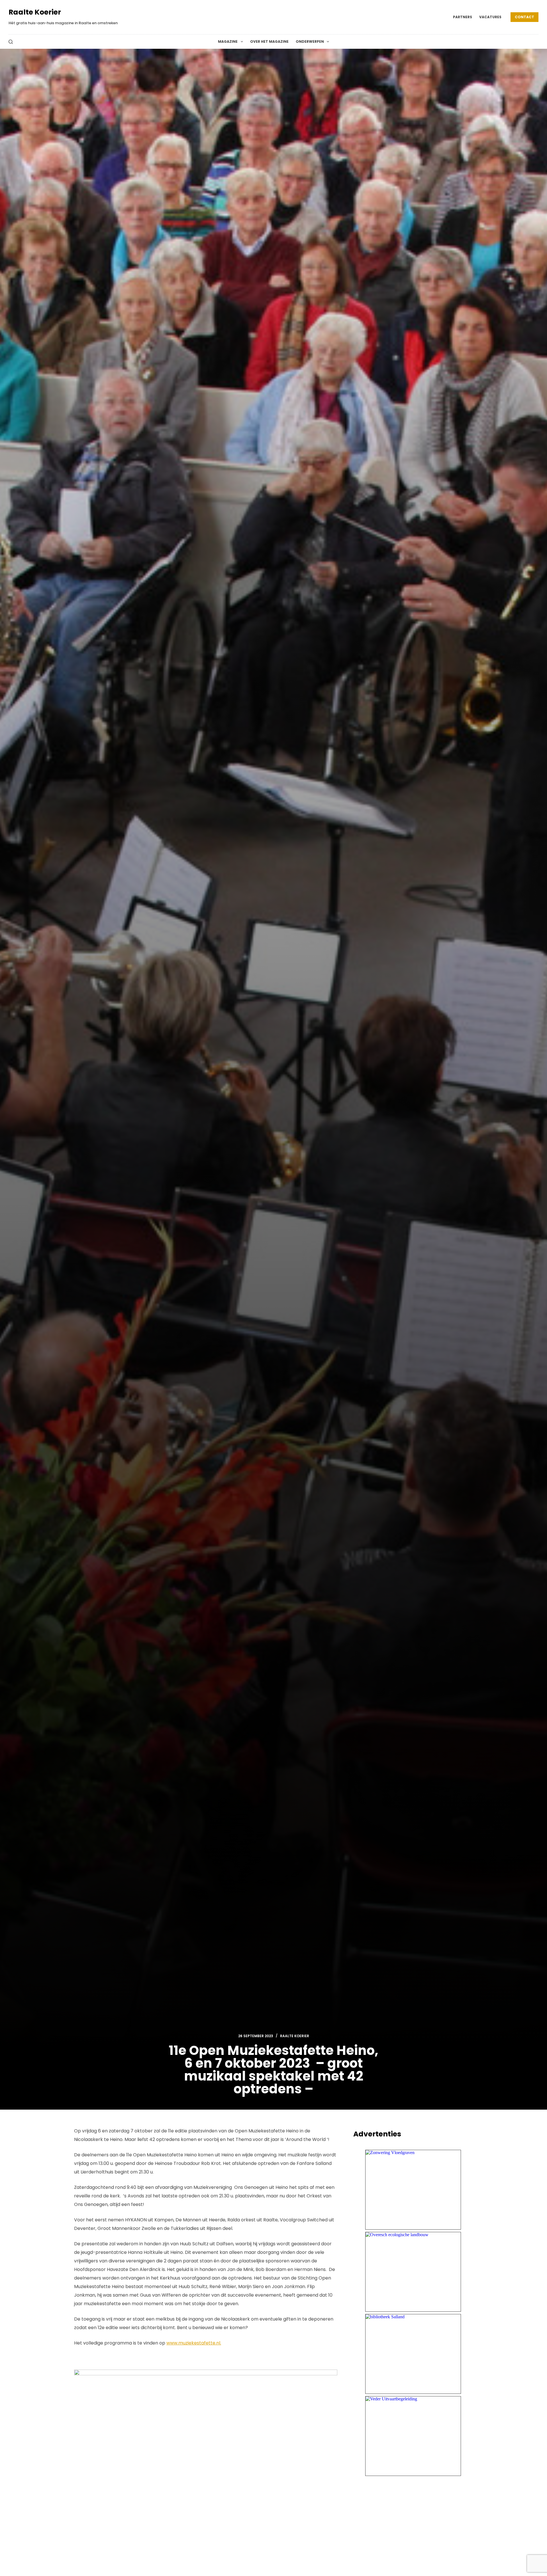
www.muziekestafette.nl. (194, 2343)
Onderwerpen (310, 41)
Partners (463, 17)
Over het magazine (269, 41)
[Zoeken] (11, 42)
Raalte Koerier (35, 12)
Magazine (228, 41)
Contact (524, 17)
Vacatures (490, 17)
